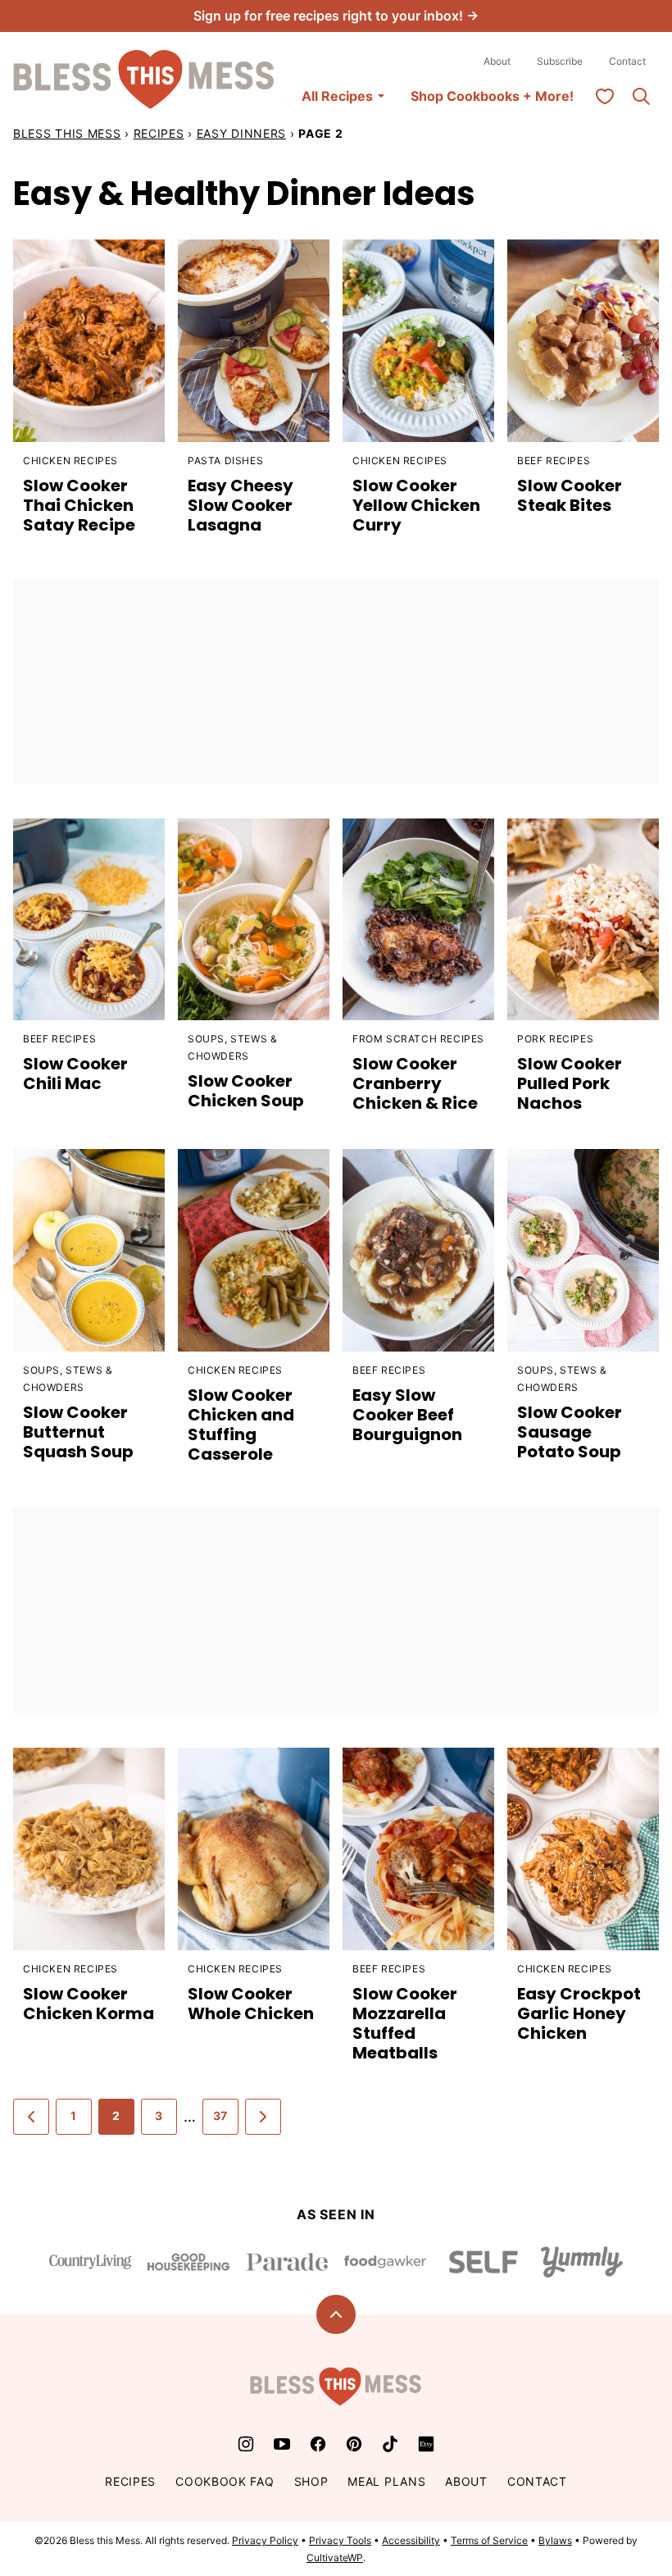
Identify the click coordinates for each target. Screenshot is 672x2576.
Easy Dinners (241, 133)
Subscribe (560, 61)
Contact (627, 61)
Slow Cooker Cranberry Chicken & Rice (415, 1083)
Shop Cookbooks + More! (492, 96)
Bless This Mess (67, 133)
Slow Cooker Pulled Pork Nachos (570, 1083)
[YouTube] (282, 2444)
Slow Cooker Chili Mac (75, 1074)
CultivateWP (335, 2558)
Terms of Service (489, 2540)
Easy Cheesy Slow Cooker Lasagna (241, 505)
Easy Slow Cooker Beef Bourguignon (407, 1415)
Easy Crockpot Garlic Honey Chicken (579, 2013)
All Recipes (337, 96)
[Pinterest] (354, 2444)
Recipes (159, 133)
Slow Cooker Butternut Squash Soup (78, 1432)
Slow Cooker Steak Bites (570, 495)
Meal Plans (386, 2481)
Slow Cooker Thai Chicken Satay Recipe (79, 505)
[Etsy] (426, 2444)
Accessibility (411, 2540)
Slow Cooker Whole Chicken (251, 2004)
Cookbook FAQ (225, 2481)
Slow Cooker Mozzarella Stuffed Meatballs (405, 2023)
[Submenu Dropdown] (381, 96)
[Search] (641, 96)
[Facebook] (318, 2444)
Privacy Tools (340, 2540)
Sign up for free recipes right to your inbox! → (336, 16)
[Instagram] (246, 2444)
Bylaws (555, 2540)
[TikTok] (390, 2444)
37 (220, 2116)
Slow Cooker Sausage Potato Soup (570, 1432)
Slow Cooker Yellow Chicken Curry (416, 505)
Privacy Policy (265, 2540)
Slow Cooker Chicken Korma (89, 2004)
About (497, 61)
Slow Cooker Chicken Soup (246, 1091)
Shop (311, 2481)
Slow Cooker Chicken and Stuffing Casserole (241, 1425)
